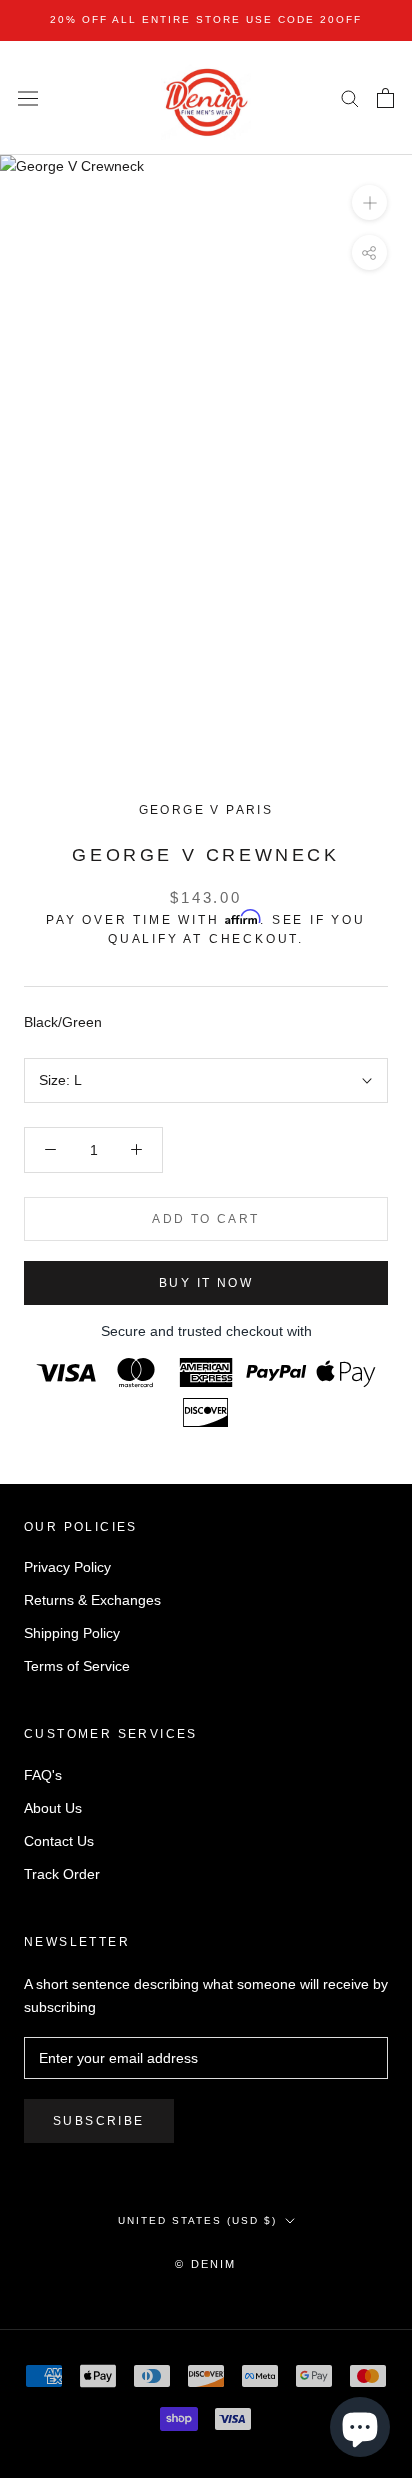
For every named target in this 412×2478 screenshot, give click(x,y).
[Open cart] (385, 98)
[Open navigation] (28, 98)
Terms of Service (77, 1666)
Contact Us (59, 1841)
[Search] (350, 97)
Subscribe (99, 2121)
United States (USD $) (197, 2220)
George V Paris (206, 810)
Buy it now (206, 1283)
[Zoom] (369, 202)
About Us (53, 1808)
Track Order (62, 1874)
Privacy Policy (67, 1567)
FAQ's (43, 1775)
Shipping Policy (72, 1633)
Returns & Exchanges (92, 1600)
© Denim (205, 2264)
